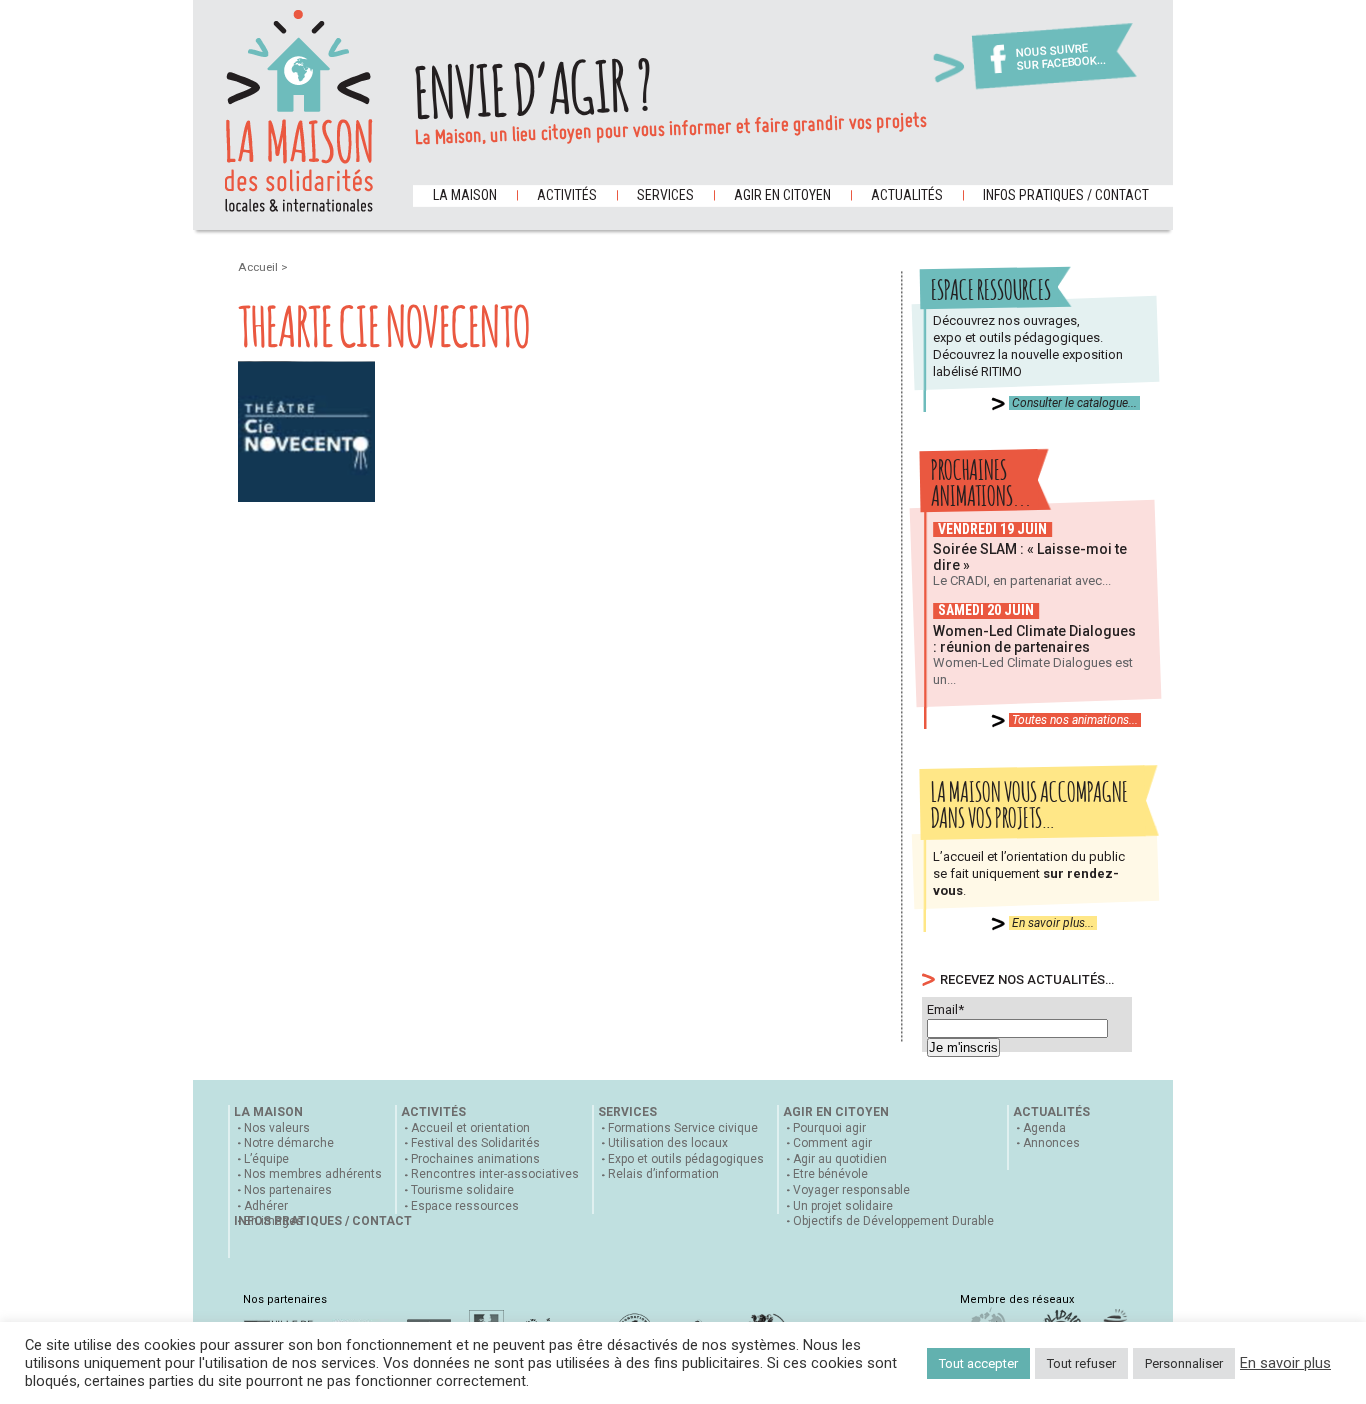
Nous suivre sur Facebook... (1061, 57)
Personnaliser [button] (1184, 1363)
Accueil (259, 267)
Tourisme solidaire (462, 1190)
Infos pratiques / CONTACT (1066, 195)
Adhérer (266, 1206)
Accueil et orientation (470, 1128)
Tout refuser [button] (1081, 1363)
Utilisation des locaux (668, 1143)
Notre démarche (289, 1143)
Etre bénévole (830, 1174)
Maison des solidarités (299, 111)
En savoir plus (1285, 1363)
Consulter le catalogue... (1074, 403)
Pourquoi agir (829, 1128)
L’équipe (266, 1159)
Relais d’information (663, 1174)
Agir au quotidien (840, 1159)
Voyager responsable (851, 1190)
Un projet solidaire (843, 1206)
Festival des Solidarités (475, 1143)
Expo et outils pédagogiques (686, 1159)
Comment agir (832, 1143)
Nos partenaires (288, 1190)
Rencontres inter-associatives (495, 1174)
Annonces (1051, 1143)
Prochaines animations (475, 1159)
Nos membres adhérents (313, 1174)
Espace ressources (465, 1206)
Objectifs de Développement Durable (893, 1221)
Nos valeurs (277, 1128)
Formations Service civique (683, 1128)
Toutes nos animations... (1075, 720)
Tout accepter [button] (978, 1363)
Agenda (1044, 1128)
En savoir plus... (1053, 923)
